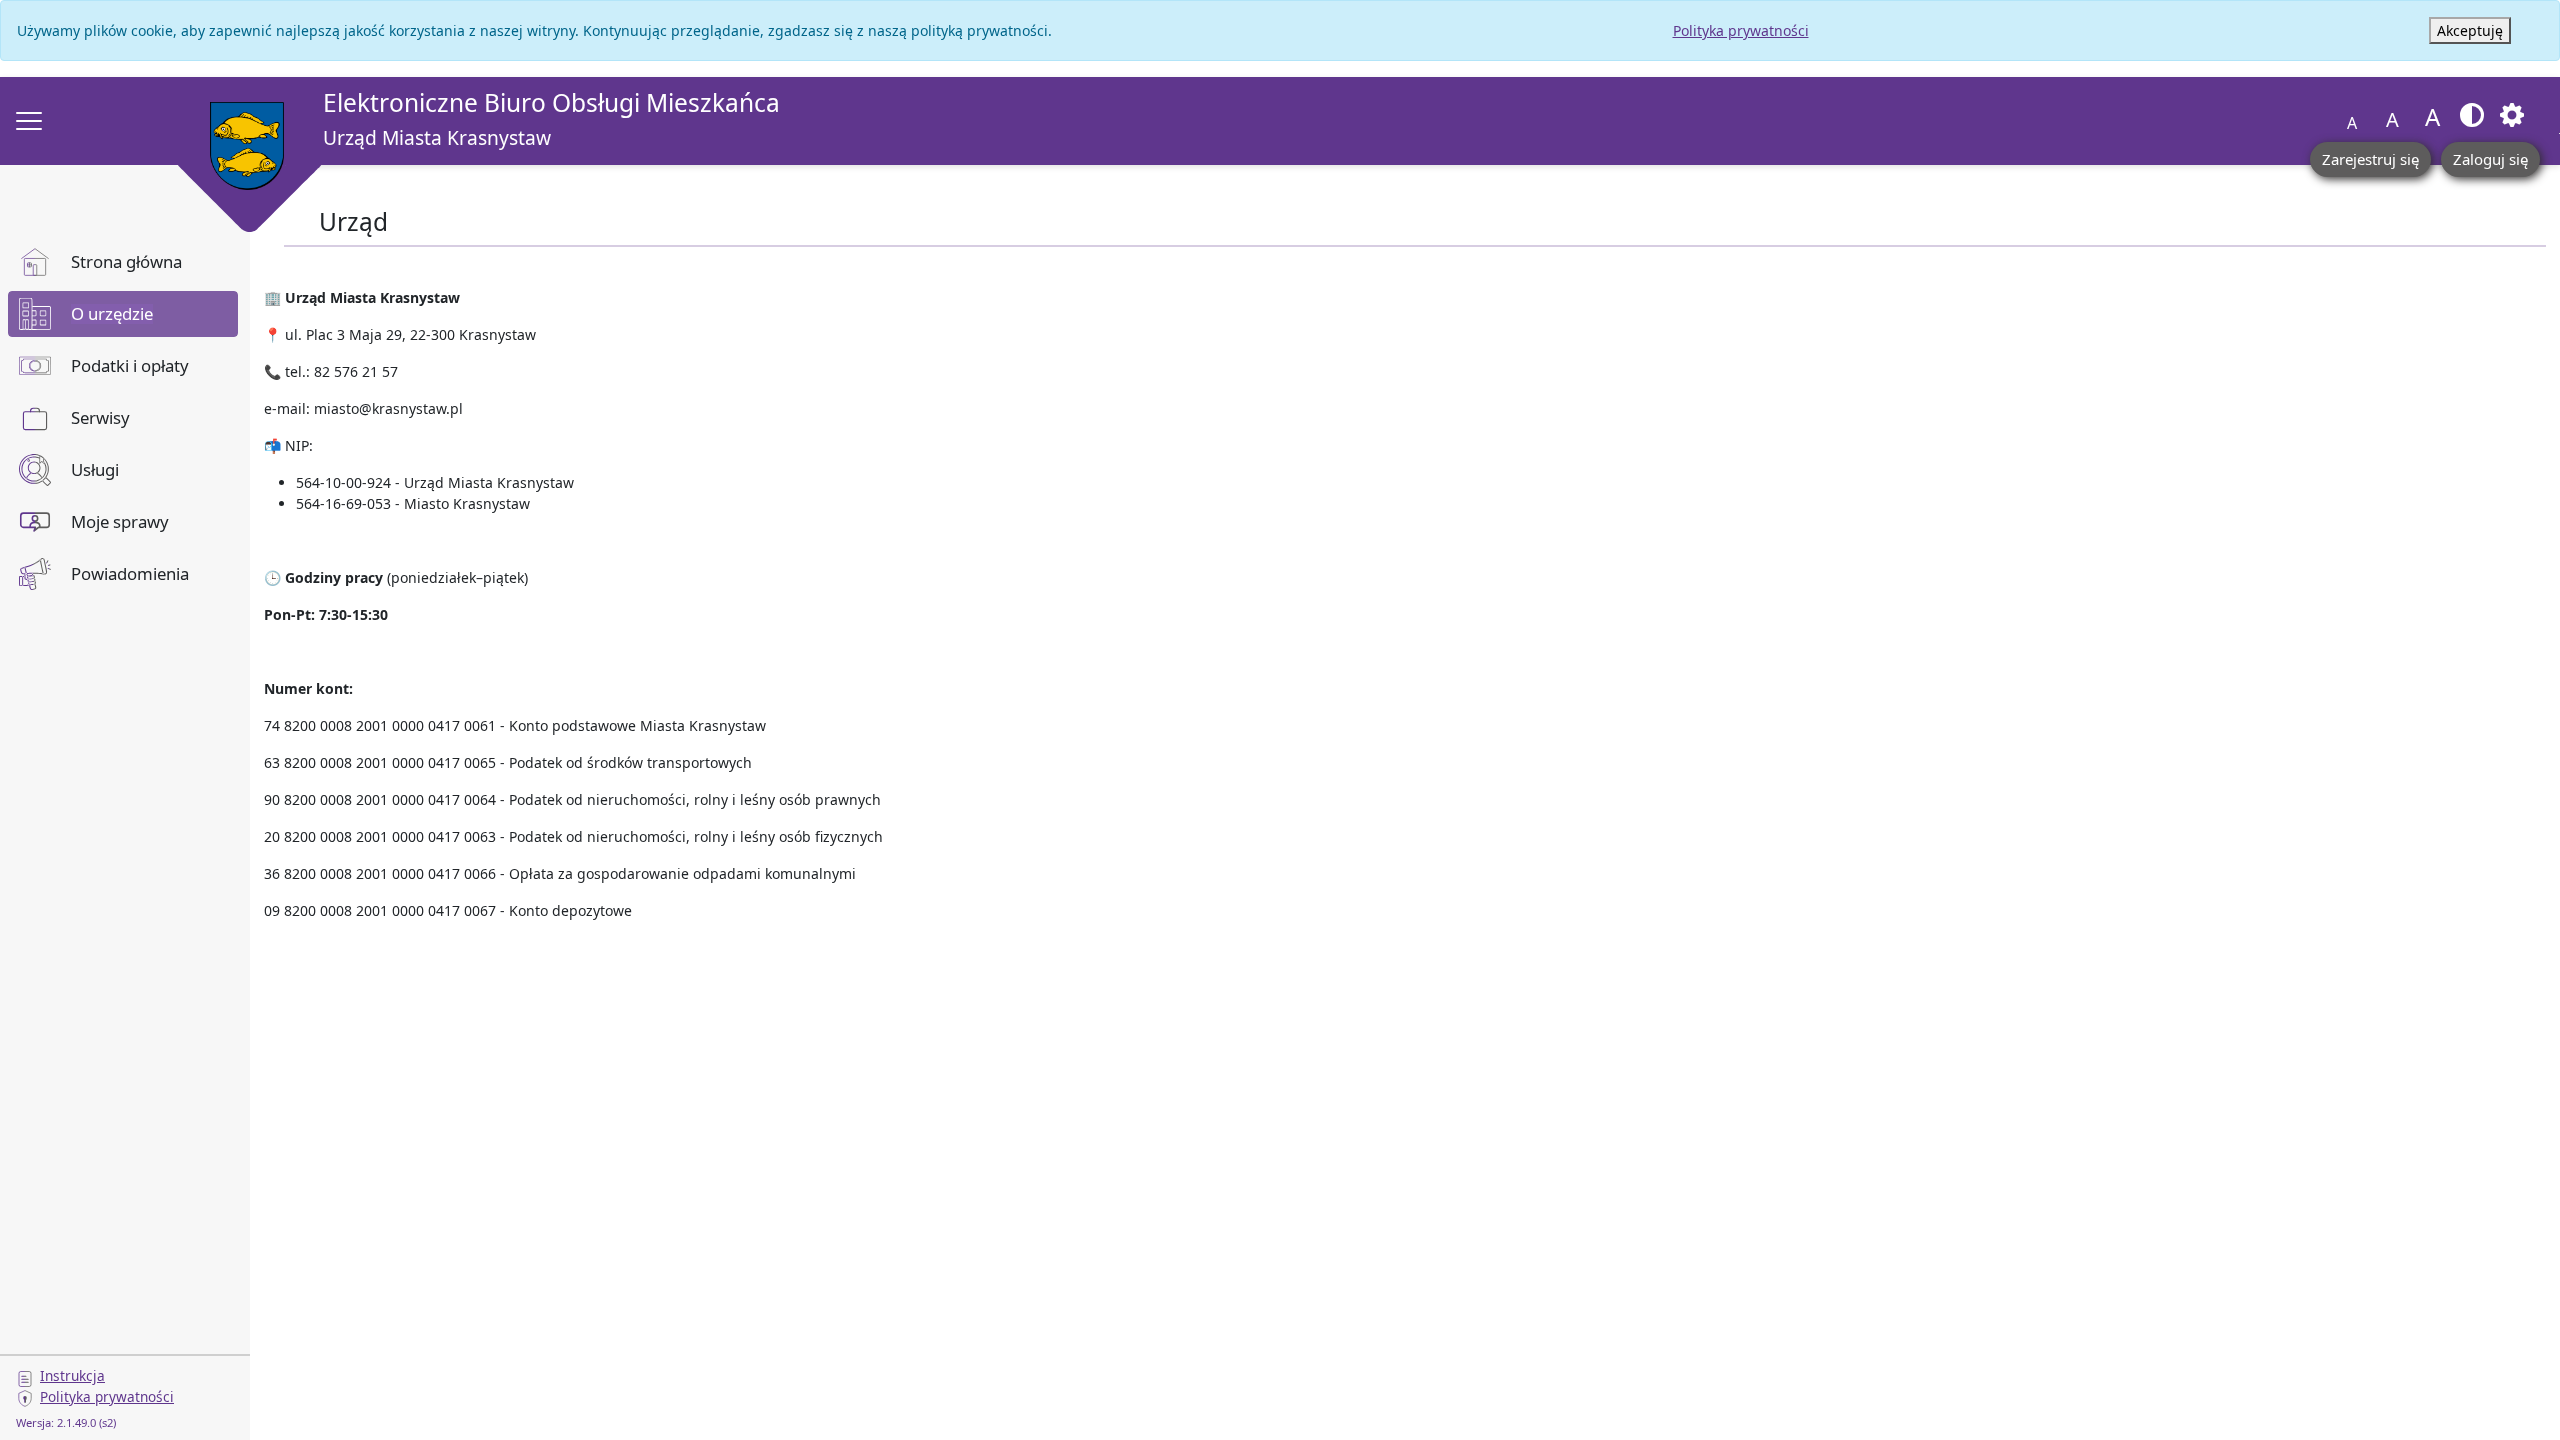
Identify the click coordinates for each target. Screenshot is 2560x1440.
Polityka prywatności (1741, 30)
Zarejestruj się (2370, 159)
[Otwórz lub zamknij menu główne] (29, 121)
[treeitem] (123, 262)
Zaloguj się (2490, 159)
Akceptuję (2470, 30)
